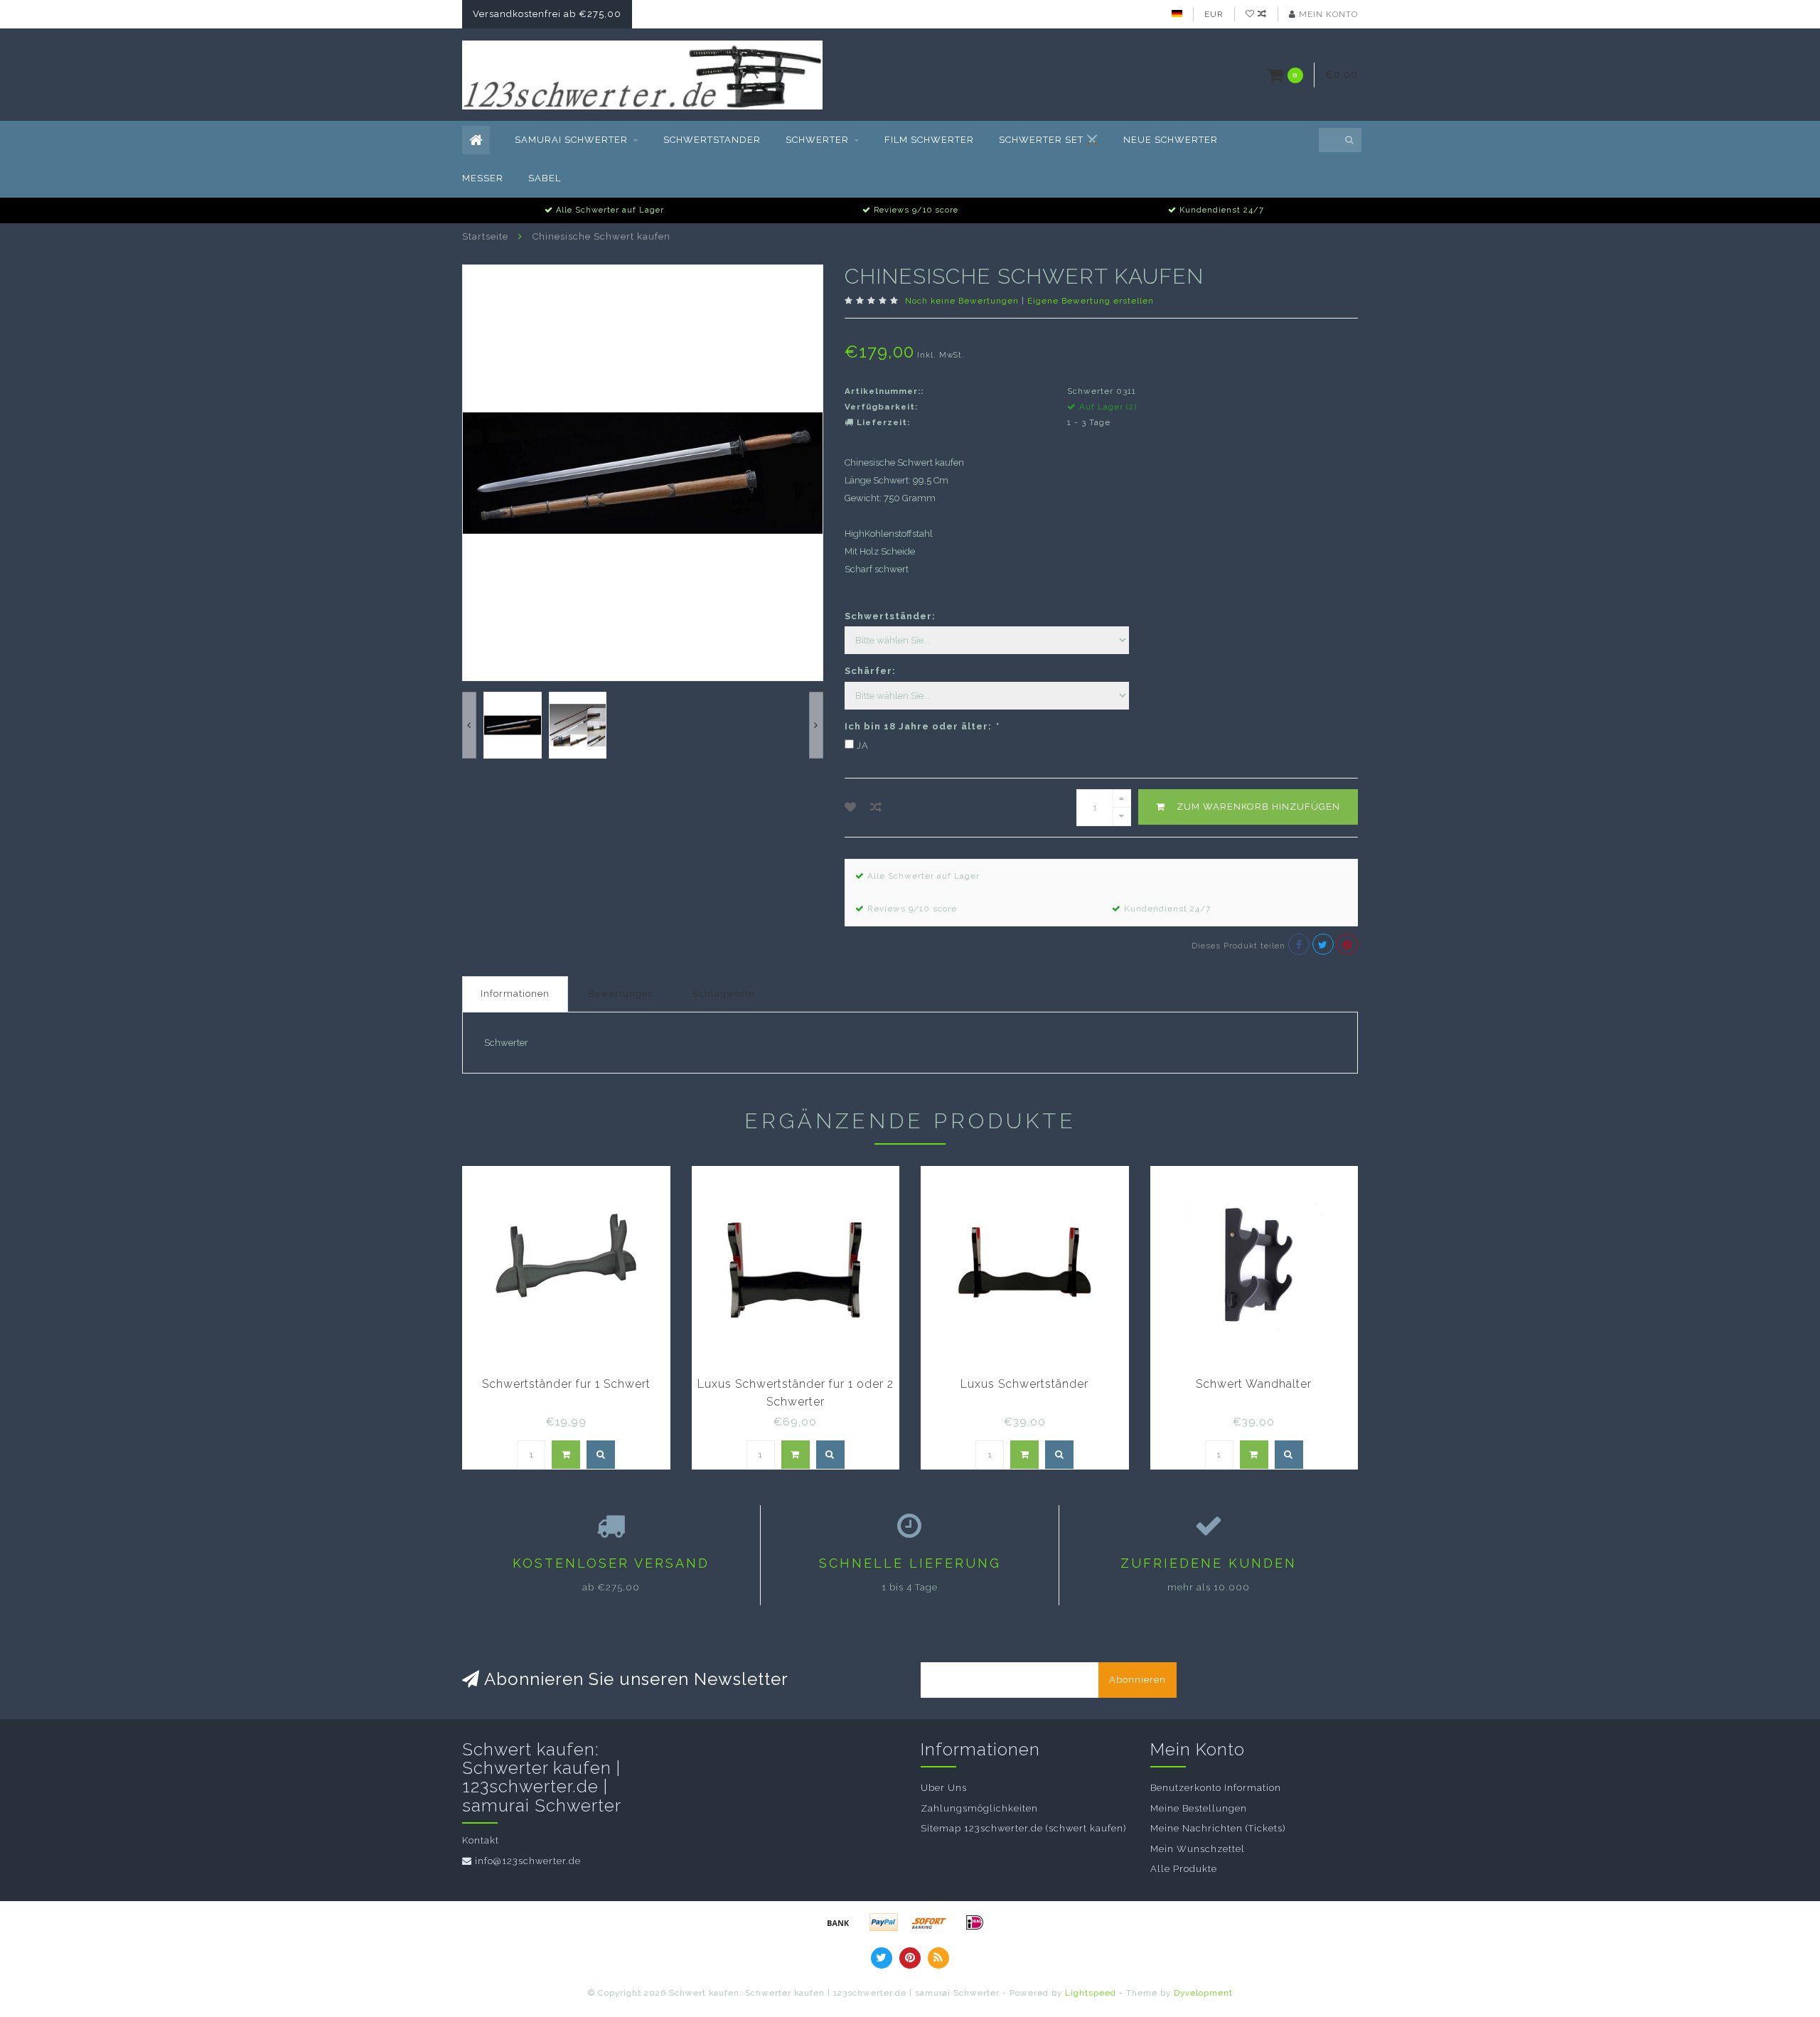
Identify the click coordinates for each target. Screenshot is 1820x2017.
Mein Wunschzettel (1198, 1849)
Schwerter (817, 140)
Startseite (485, 236)
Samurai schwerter (571, 140)
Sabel (545, 178)
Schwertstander (712, 140)
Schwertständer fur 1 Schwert (566, 1384)
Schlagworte (723, 994)
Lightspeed (1091, 1993)
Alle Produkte (1184, 1869)
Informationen (515, 994)
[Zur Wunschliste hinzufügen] (851, 807)
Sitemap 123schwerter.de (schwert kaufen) (1023, 1828)
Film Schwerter (929, 140)
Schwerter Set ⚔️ (1049, 140)
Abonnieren (1137, 1680)
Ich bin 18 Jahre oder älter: (921, 726)
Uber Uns (944, 1788)
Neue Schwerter (1171, 140)
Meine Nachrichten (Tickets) (1218, 1828)
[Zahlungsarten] (838, 1922)
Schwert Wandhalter (1254, 1384)
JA (863, 745)
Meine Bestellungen (1199, 1808)
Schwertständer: (890, 616)
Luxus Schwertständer (1024, 1384)
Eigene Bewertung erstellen (1091, 301)
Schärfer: (870, 671)
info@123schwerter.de (528, 1861)
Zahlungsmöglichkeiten (979, 1808)
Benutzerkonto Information (1216, 1788)
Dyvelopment (1203, 1993)
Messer (483, 178)
